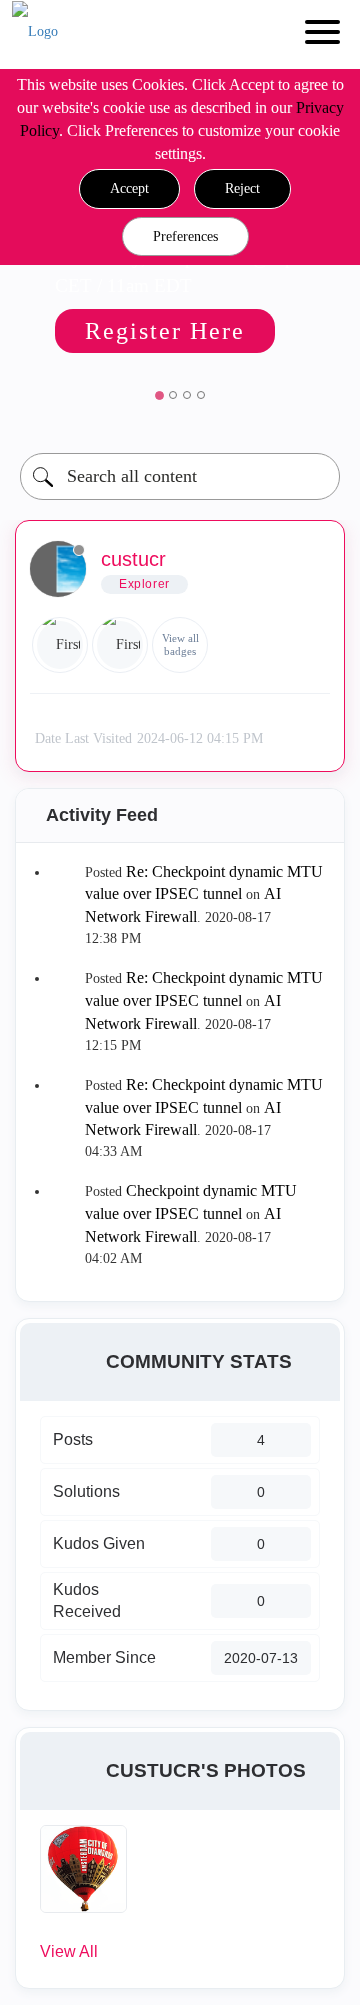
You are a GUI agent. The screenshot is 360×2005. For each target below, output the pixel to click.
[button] (129, 189)
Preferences (185, 236)
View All (69, 1951)
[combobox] (180, 476)
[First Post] (120, 645)
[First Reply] (60, 645)
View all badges (180, 644)
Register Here (165, 331)
